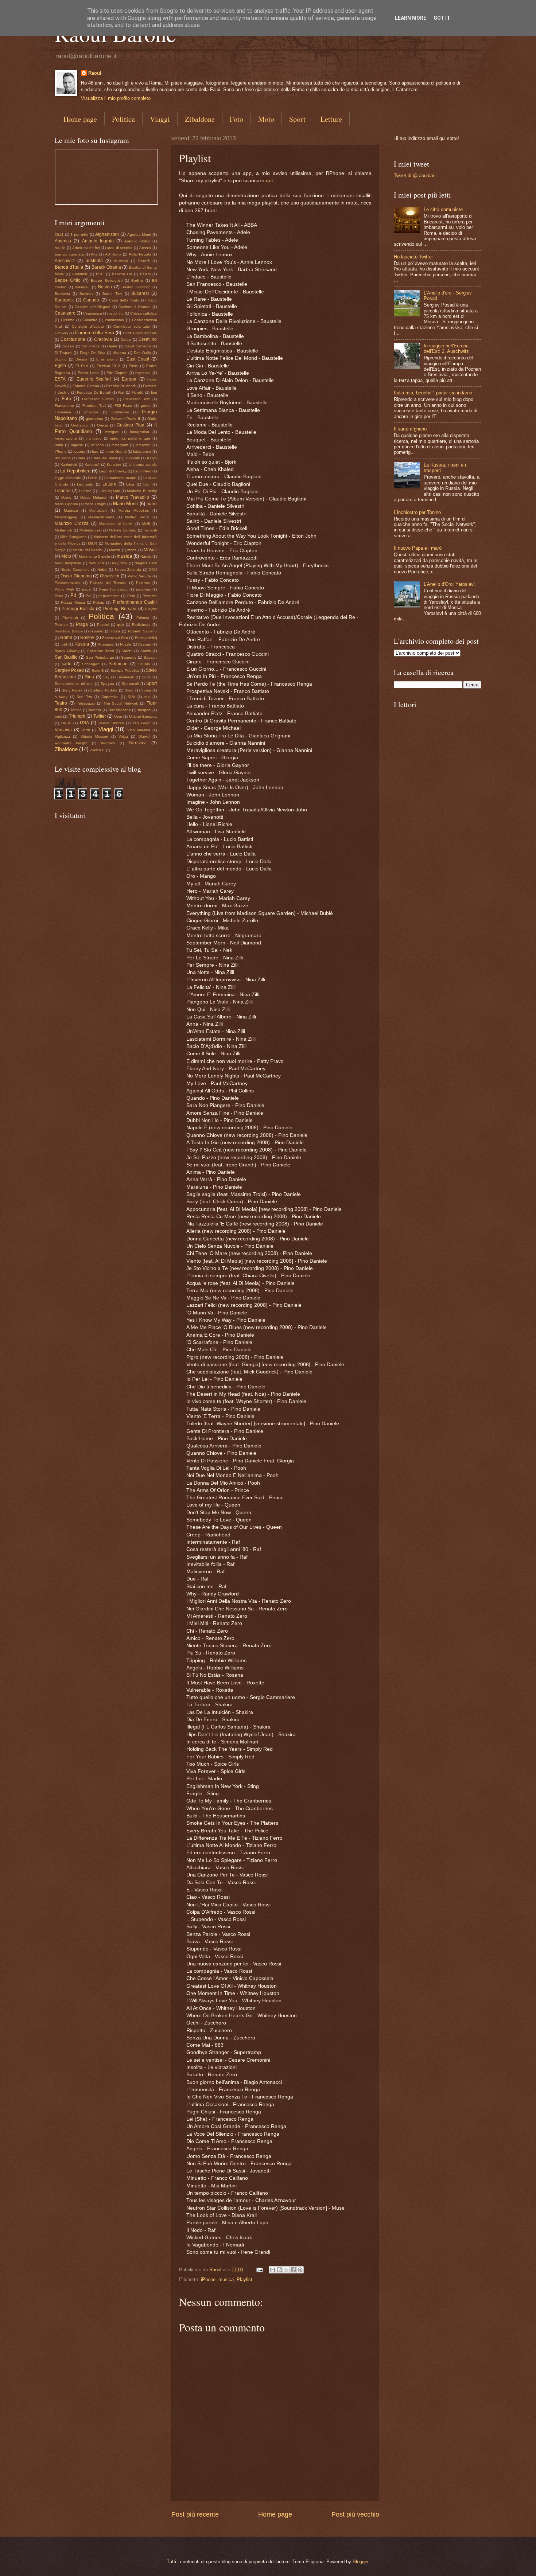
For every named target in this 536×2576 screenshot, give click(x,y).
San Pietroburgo (100, 657)
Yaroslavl (137, 743)
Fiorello (138, 392)
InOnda (98, 445)
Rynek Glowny (67, 651)
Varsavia (63, 730)
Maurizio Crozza (72, 523)
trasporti (145, 710)
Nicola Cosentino (75, 570)
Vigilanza (62, 736)
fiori (154, 392)
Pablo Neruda (139, 576)
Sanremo (129, 657)
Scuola (144, 664)
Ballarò (144, 261)
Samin (146, 651)
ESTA (60, 379)
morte (132, 550)
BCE (100, 274)
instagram (120, 445)
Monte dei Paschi (87, 550)
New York (97, 563)
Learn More (411, 18)
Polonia (143, 618)
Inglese (77, 445)
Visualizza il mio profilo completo (116, 98)
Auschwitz (65, 261)
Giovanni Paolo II (125, 419)
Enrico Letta (88, 373)
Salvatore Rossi (101, 651)
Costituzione (73, 339)
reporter (97, 631)
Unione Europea (143, 716)
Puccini (103, 625)
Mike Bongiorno (73, 537)
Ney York (120, 563)
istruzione (63, 458)
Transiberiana (119, 710)
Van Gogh (141, 723)
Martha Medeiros (134, 510)
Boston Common (136, 287)
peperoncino (109, 596)
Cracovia (103, 339)
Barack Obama (106, 267)
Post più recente (195, 2514)
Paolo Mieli (64, 589)
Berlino (137, 280)
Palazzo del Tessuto (108, 583)
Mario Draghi (95, 504)
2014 (59, 235)
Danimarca (91, 346)
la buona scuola (143, 465)
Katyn (152, 458)
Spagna (107, 684)
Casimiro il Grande (135, 307)
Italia (82, 458)
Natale (146, 556)
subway (61, 697)
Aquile (60, 248)
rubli (64, 644)
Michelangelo (91, 530)
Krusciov (114, 465)
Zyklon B (97, 750)
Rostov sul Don (115, 638)
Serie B (98, 671)
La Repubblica (75, 471)
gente (146, 406)
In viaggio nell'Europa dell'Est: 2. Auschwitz (446, 348)
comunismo (114, 320)
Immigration (139, 432)
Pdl (88, 596)
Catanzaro (65, 313)
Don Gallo (142, 353)
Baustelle (80, 274)
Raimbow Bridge (69, 631)
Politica (123, 119)
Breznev (86, 294)
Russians (105, 644)
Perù (131, 596)
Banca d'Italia (69, 267)
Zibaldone (200, 119)
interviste (143, 445)
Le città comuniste (443, 209)
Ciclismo (68, 320)
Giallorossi (120, 412)
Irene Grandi (116, 451)
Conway (61, 333)
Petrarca (150, 596)
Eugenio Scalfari (94, 379)
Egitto (60, 366)
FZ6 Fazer (123, 406)
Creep (126, 340)
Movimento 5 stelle (94, 556)
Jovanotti (132, 458)
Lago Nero (142, 471)
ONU (153, 570)
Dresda (81, 359)
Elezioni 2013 (109, 366)
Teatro (61, 703)
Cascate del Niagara (93, 307)
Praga (82, 624)
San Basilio (66, 657)
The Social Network (121, 703)
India (59, 445)
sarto (67, 664)
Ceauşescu (93, 313)
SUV (131, 697)
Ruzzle (126, 644)
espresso (143, 373)
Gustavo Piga (131, 425)
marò (152, 504)
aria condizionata (69, 254)
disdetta (119, 353)
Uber (118, 716)
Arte (94, 254)
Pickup (99, 602)
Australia (121, 261)
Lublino (85, 491)
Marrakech (98, 510)
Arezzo (145, 248)
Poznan (61, 625)
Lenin (93, 478)
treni (58, 716)
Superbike (110, 697)
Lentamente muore (120, 478)
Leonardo (85, 484)
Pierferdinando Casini (135, 602)
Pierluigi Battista (78, 609)
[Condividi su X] (286, 2270)
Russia (82, 644)
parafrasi (143, 589)
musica (226, 2279)
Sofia (146, 677)
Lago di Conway (113, 471)
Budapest (64, 300)
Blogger (360, 2562)
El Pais (82, 366)
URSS (66, 723)
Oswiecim (110, 576)
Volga (123, 736)
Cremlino (148, 339)
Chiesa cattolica (143, 313)
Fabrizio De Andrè (121, 386)
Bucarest (140, 293)
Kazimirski (69, 465)
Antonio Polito (137, 241)
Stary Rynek (72, 690)
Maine (66, 497)
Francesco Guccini (98, 399)
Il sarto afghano (410, 429)
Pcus (59, 596)
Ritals (116, 631)
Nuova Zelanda (128, 570)
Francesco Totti (137, 399)
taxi (147, 697)
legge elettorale (68, 478)
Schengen (91, 664)
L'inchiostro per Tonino (417, 512)
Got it (442, 18)
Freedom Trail (94, 406)
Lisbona (63, 491)
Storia (146, 690)
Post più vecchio (355, 2514)
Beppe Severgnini (106, 280)
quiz (121, 625)
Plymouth (70, 618)
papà (86, 589)
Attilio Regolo (140, 254)
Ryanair (145, 644)
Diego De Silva (93, 353)
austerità (94, 261)
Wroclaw (108, 743)
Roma (66, 638)
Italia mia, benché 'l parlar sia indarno (433, 393)
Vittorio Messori (94, 736)
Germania (63, 412)
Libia (130, 484)
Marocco (71, 510)
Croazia (68, 346)
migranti (150, 530)
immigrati (112, 432)
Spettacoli (130, 684)
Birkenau (82, 287)
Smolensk (126, 677)
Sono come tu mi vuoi (74, 684)
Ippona (79, 451)
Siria (90, 677)
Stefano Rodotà (104, 690)
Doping (61, 359)
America (63, 241)
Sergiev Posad (69, 670)
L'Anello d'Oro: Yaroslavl (449, 584)
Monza (115, 550)
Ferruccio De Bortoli (94, 392)
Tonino (76, 710)
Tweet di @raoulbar (414, 176)
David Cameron (138, 346)
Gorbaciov (80, 425)
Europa (129, 379)
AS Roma (113, 254)
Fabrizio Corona (86, 386)
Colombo (90, 320)
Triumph (77, 716)
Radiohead (141, 625)
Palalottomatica (68, 583)
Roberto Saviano (143, 631)
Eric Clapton (117, 373)
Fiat (121, 392)
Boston (105, 287)
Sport (297, 119)
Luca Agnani (109, 491)
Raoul (95, 73)
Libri (147, 484)
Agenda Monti (139, 235)
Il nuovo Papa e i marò (418, 548)
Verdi (86, 730)
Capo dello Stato (124, 300)
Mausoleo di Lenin (116, 524)
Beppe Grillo (68, 280)
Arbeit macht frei (86, 248)
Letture (331, 119)
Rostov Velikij (146, 638)
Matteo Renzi (137, 517)
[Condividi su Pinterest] (300, 2270)
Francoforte (64, 406)
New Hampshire (68, 563)
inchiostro (94, 438)
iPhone (208, 2279)
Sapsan (150, 657)
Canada (91, 300)
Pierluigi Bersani (120, 609)
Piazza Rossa (73, 602)
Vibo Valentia (139, 730)
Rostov (87, 638)
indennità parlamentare (130, 438)
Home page (80, 119)
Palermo (143, 583)
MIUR (92, 543)
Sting (129, 690)
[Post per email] (259, 2270)
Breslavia (62, 294)
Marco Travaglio (133, 497)
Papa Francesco (113, 589)
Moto (266, 119)
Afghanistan (107, 234)
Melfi (146, 524)
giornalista (95, 419)
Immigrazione (66, 438)
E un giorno (107, 359)
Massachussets (101, 517)
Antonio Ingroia (98, 241)
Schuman (118, 664)
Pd (73, 595)
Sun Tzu (84, 697)
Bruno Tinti (112, 294)
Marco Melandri (94, 497)
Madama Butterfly (142, 491)
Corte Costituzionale (140, 333)
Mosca (150, 550)
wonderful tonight (71, 743)
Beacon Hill (122, 274)
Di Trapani (63, 353)
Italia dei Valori (105, 458)
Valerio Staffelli (111, 723)
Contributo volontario (132, 326)
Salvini (127, 651)
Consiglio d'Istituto (88, 326)
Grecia (102, 425)
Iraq (95, 451)
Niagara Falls (146, 563)
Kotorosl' (92, 465)
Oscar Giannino (76, 576)
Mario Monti (125, 504)
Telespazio (86, 703)
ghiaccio (91, 412)
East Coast (138, 359)
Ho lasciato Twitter (413, 257)
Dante (112, 346)
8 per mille (79, 235)
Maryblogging (66, 517)
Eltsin (133, 366)
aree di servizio (120, 248)
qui (269, 181)
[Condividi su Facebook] (293, 2270)
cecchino (116, 313)
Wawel (144, 736)
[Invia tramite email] (272, 2270)
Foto (236, 119)
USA (84, 723)
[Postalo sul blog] (279, 2270)
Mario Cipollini (66, 504)
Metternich (63, 530)
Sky (106, 677)
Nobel (102, 570)
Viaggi (160, 119)
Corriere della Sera (95, 333)
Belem (145, 274)
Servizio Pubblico (125, 671)
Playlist (244, 2279)
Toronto (95, 710)
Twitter (100, 716)
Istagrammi (142, 451)
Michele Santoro (123, 530)
